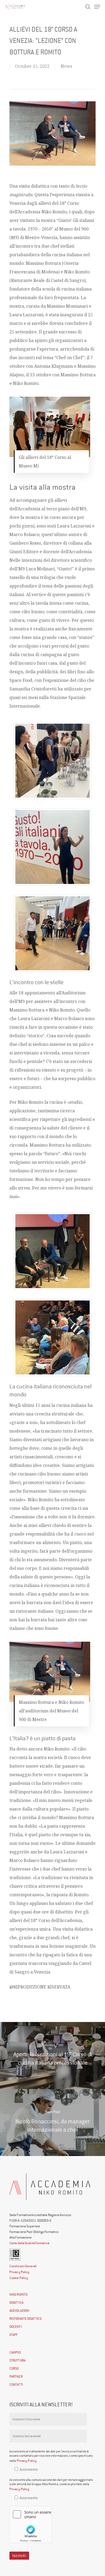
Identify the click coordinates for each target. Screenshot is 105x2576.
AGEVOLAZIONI (19, 2311)
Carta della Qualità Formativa (29, 2243)
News (66, 66)
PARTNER (16, 2376)
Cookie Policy (19, 2278)
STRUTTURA (17, 2360)
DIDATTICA (16, 2302)
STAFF (14, 2335)
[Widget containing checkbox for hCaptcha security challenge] (31, 2525)
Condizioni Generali (23, 2266)
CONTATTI (16, 2384)
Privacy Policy (19, 2272)
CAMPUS (15, 2352)
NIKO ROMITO (18, 2294)
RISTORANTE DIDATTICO (25, 2319)
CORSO (14, 2368)
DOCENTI (16, 2327)
